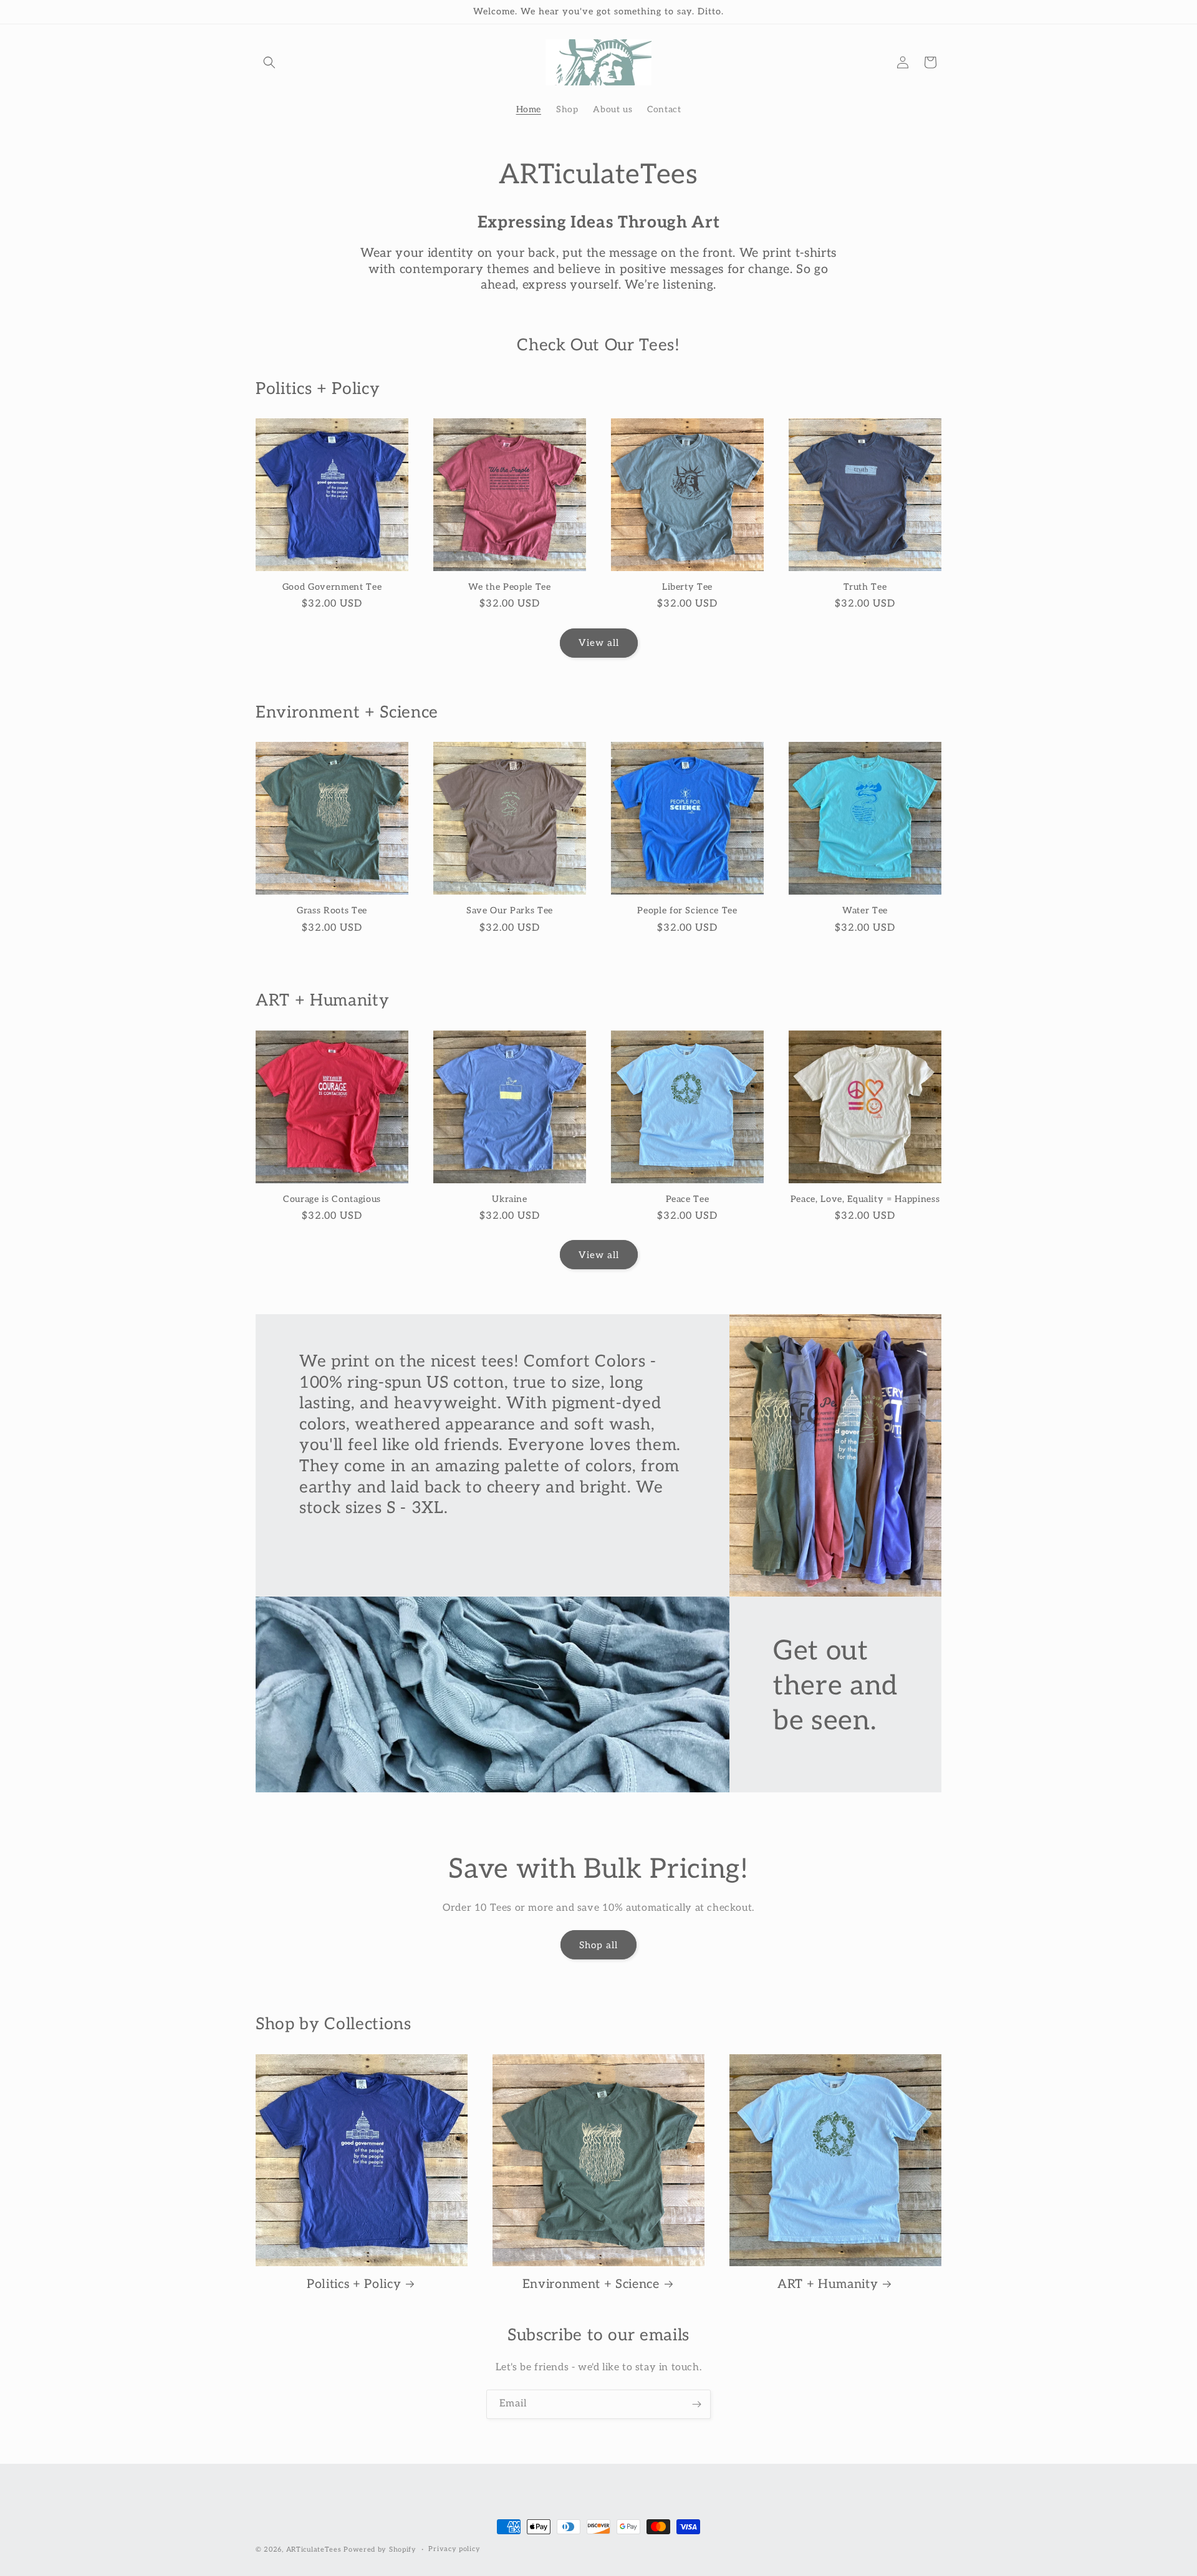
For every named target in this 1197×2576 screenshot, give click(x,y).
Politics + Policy (354, 2284)
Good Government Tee (332, 587)
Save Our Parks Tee (510, 911)
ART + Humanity (828, 2284)
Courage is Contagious (332, 1199)
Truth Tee (865, 587)
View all (599, 643)
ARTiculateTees (314, 2550)
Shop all (598, 1945)
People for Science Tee (687, 911)
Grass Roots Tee (332, 911)
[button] (269, 62)
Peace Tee (688, 1199)
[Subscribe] (696, 2404)
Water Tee (865, 911)
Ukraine (510, 1199)
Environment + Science (591, 2284)
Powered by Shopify (380, 2550)
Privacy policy (454, 2549)
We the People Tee (509, 587)
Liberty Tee (687, 587)
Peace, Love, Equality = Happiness (865, 1199)
